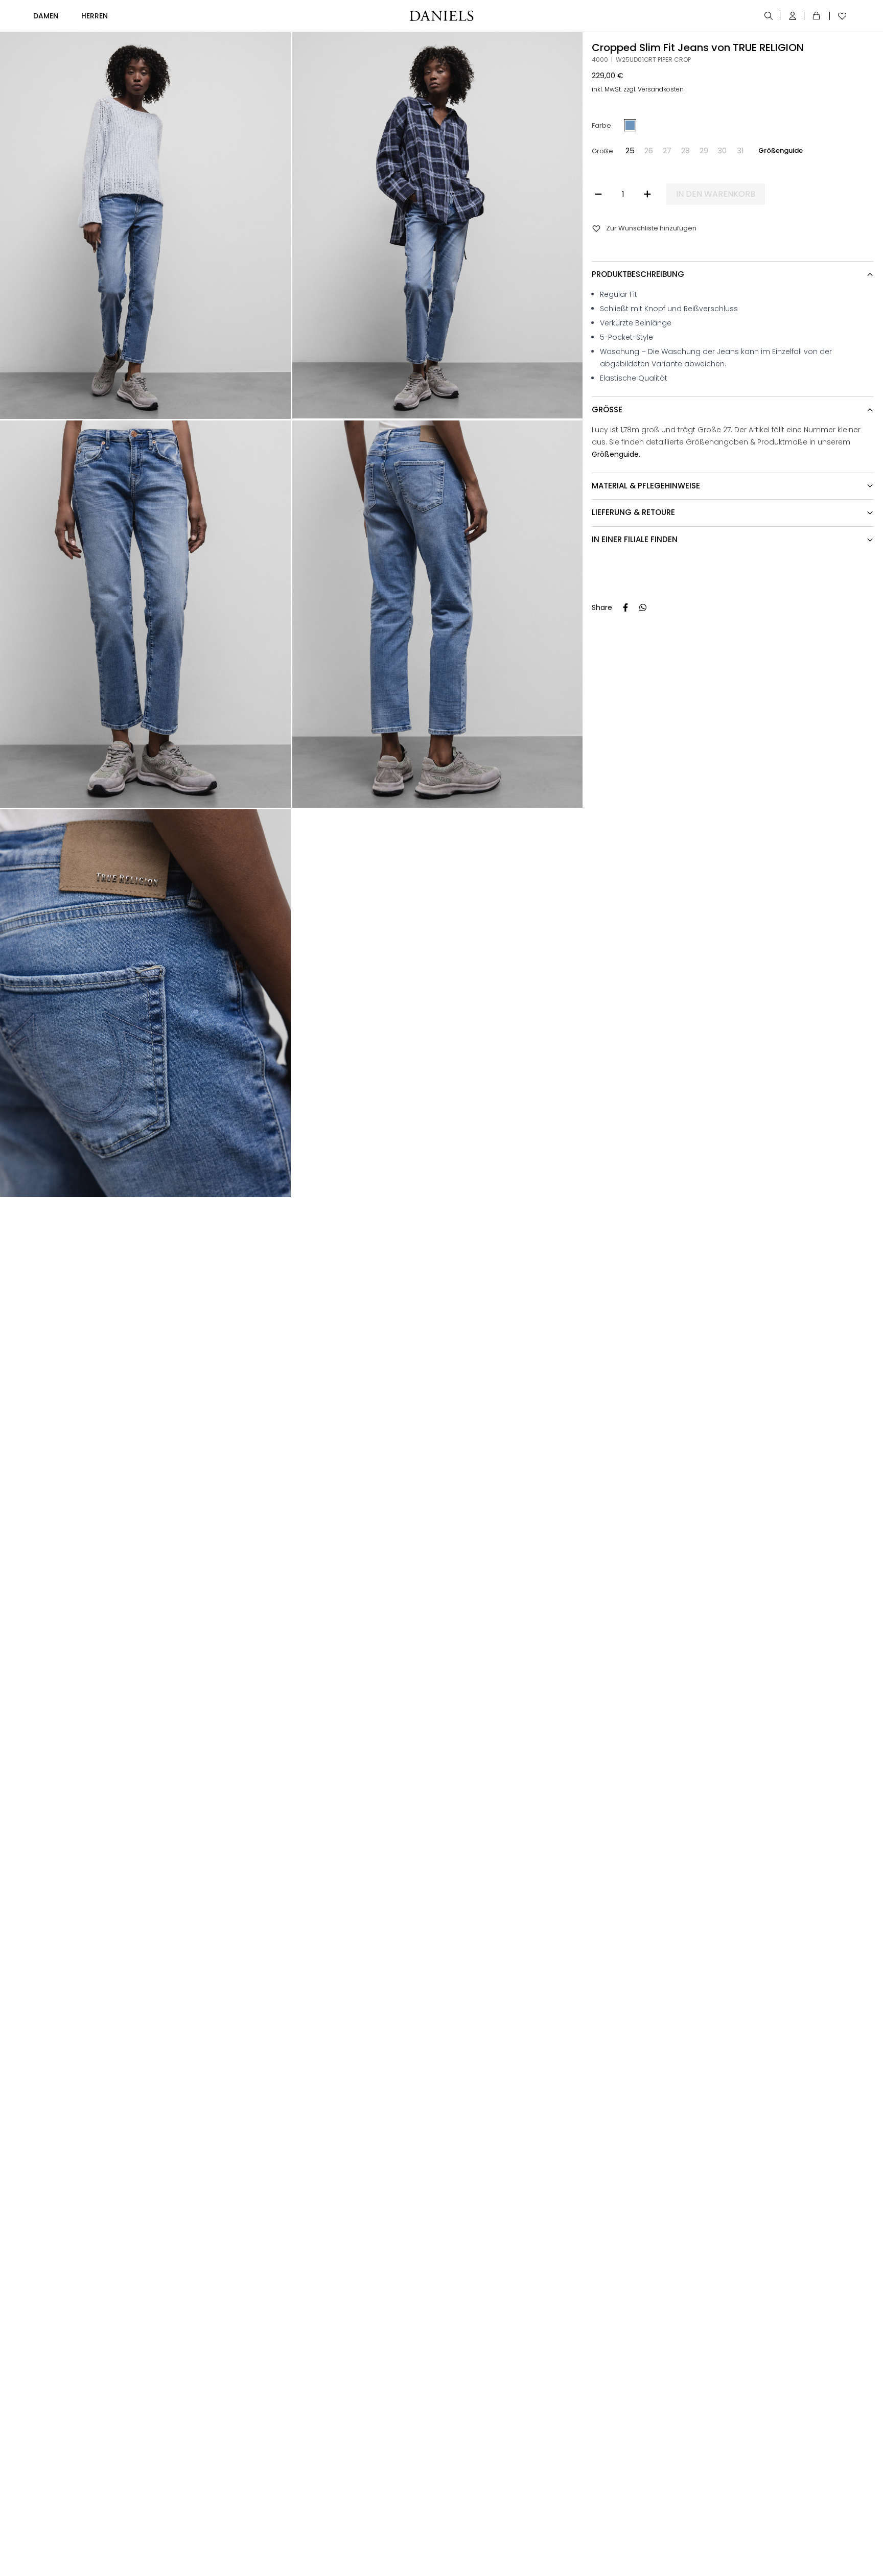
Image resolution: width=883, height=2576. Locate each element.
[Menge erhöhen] (647, 194)
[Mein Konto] (793, 16)
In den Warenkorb (716, 194)
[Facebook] (625, 607)
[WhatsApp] (643, 607)
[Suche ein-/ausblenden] (769, 16)
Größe (602, 150)
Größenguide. (616, 454)
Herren (95, 16)
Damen (46, 16)
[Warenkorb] (818, 16)
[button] (630, 151)
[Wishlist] (840, 16)
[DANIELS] (441, 16)
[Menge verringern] (598, 194)
